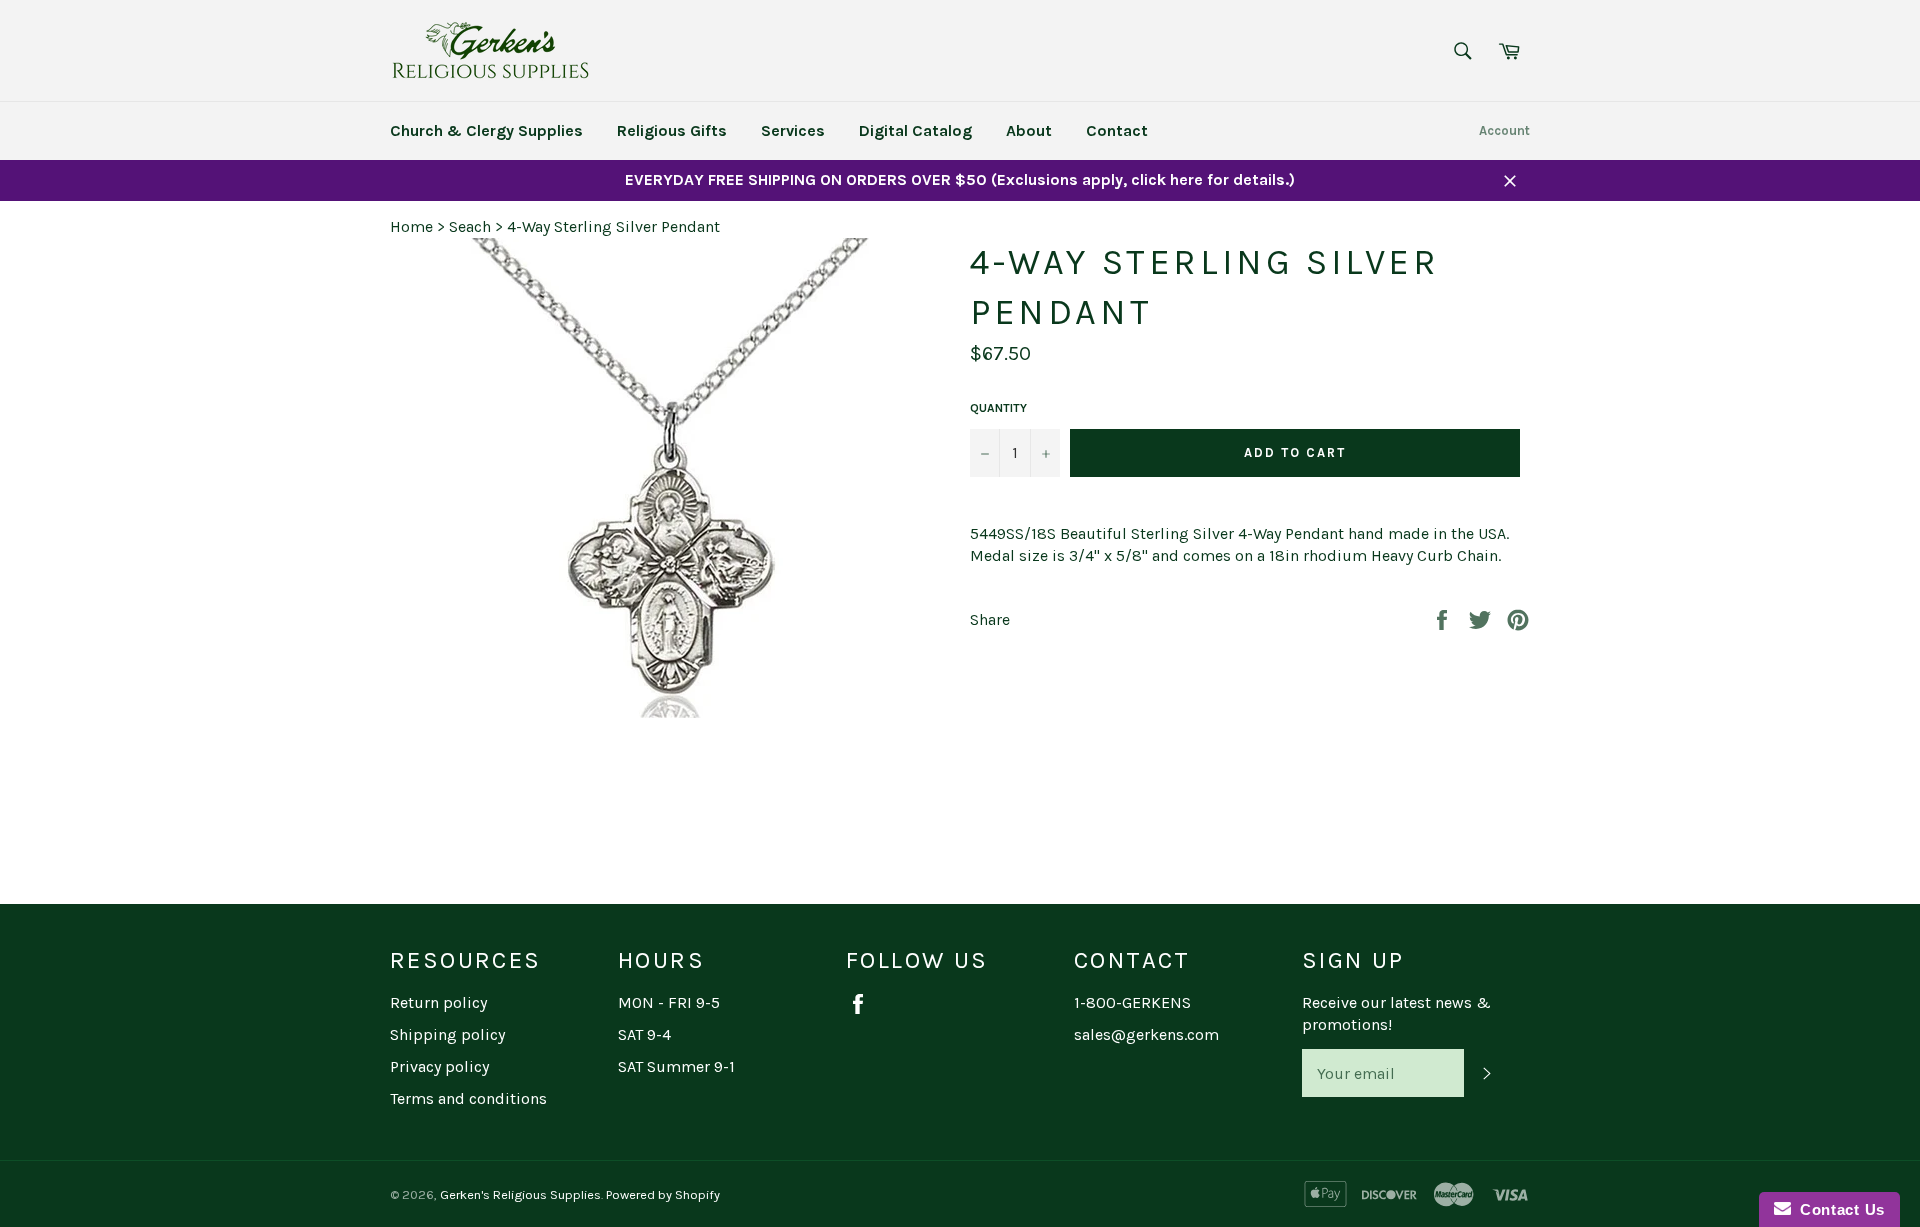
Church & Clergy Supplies (486, 130)
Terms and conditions (468, 1098)
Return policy (438, 1002)
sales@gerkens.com (1146, 1034)
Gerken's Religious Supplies (520, 1194)
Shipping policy (447, 1034)
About (1029, 130)
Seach (470, 226)
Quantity (998, 408)
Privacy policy (439, 1066)
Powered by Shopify (663, 1194)
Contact (1117, 130)
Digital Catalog (915, 130)
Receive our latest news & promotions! (1396, 1013)
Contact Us (1838, 1209)
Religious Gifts (672, 130)
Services (793, 130)
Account (1504, 130)
